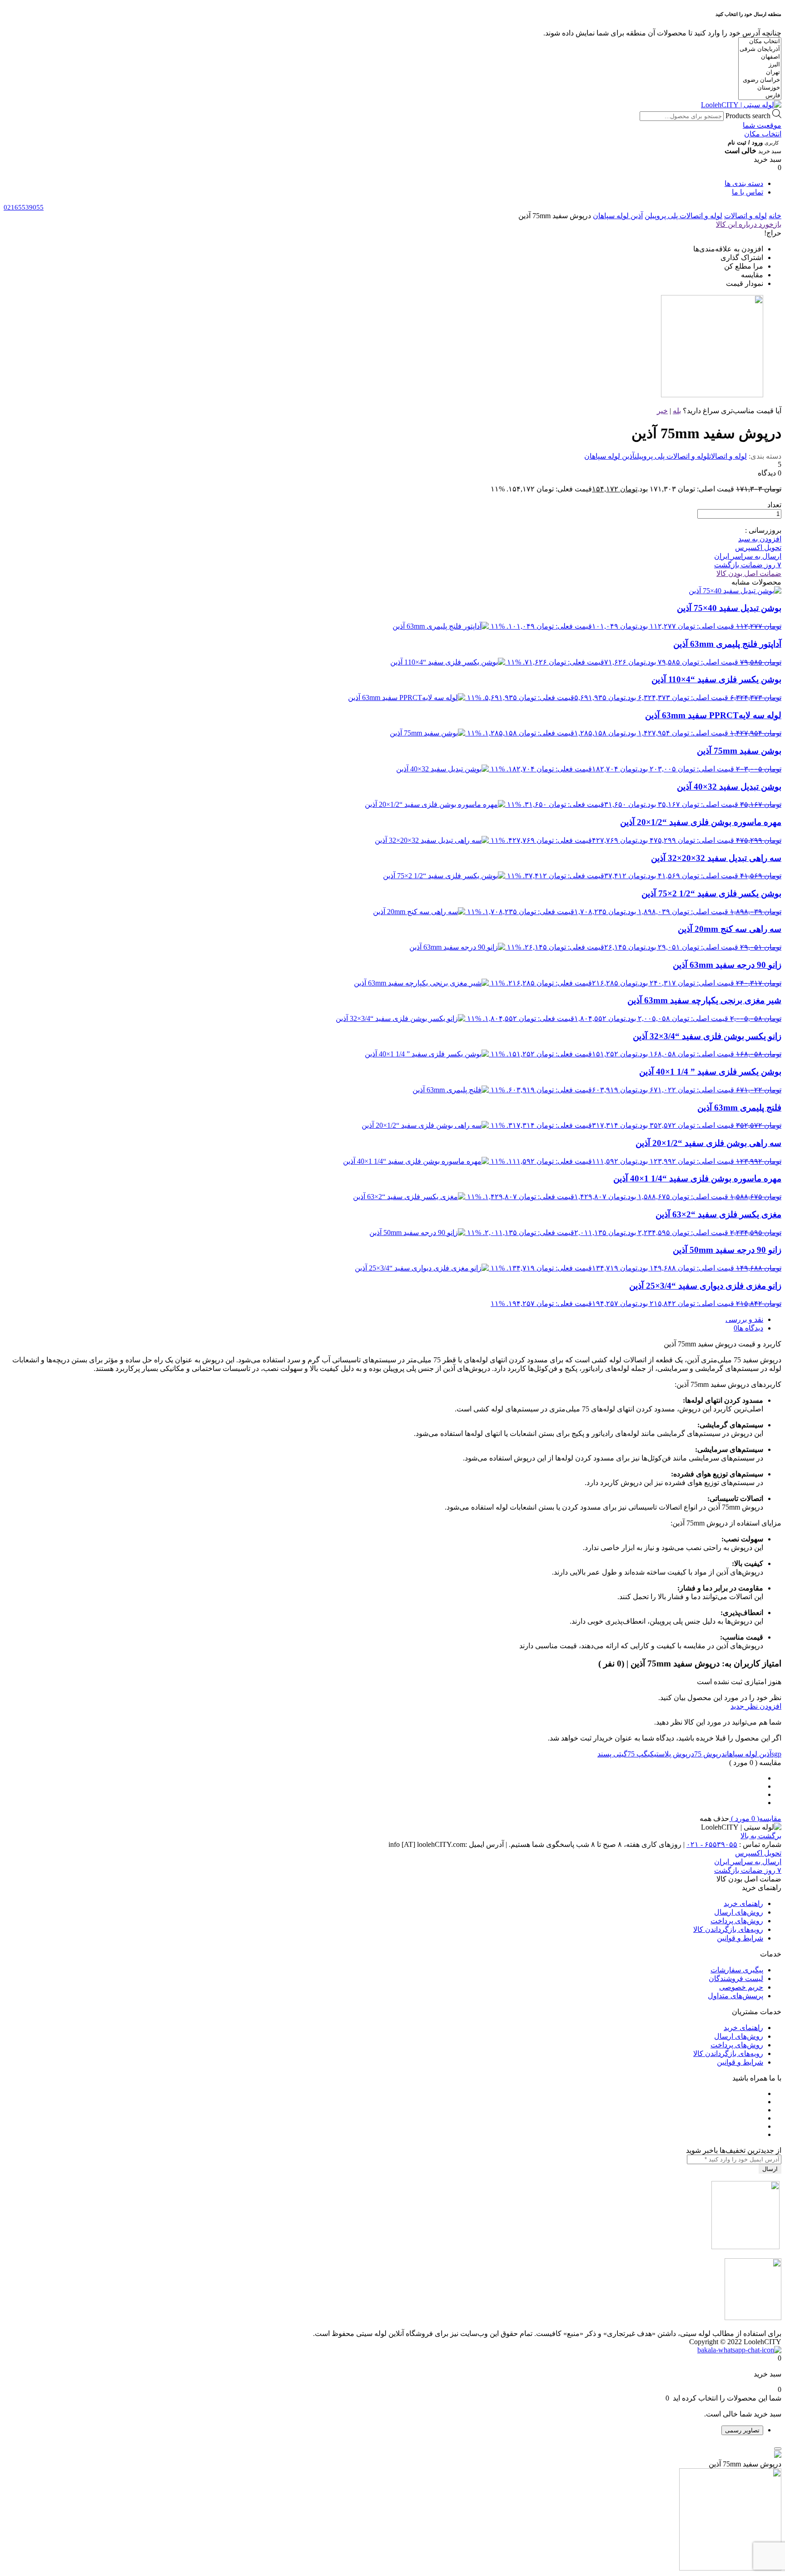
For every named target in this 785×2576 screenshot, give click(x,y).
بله (677, 411)
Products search (748, 116)
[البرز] (760, 65)
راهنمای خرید (743, 1903)
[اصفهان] (760, 57)
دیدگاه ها (750, 1328)
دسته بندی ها (744, 183)
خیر (662, 411)
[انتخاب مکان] (760, 42)
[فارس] (760, 96)
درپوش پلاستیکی (671, 1754)
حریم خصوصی (741, 1987)
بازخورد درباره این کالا (749, 224)
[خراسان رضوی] (760, 80)
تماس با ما (748, 192)
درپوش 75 (710, 1754)
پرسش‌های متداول (735, 1996)
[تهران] (760, 73)
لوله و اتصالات (745, 216)
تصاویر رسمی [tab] (742, 2430)
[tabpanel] (392, 2511)
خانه (775, 216)
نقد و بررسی (744, 1319)
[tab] (383, 1319)
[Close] (778, 2449)
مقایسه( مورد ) (755, 1818)
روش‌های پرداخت (737, 1921)
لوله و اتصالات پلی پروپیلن (683, 216)
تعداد (774, 505)
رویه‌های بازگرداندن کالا (728, 1929)
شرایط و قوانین (740, 1938)
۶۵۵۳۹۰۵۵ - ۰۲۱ (712, 1844)
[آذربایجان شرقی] (760, 49)
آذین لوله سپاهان (618, 216)
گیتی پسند (612, 1754)
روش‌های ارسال (739, 1912)
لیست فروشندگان (736, 1978)
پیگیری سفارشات (737, 1970)
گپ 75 (638, 1754)
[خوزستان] (760, 88)
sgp (776, 1754)
